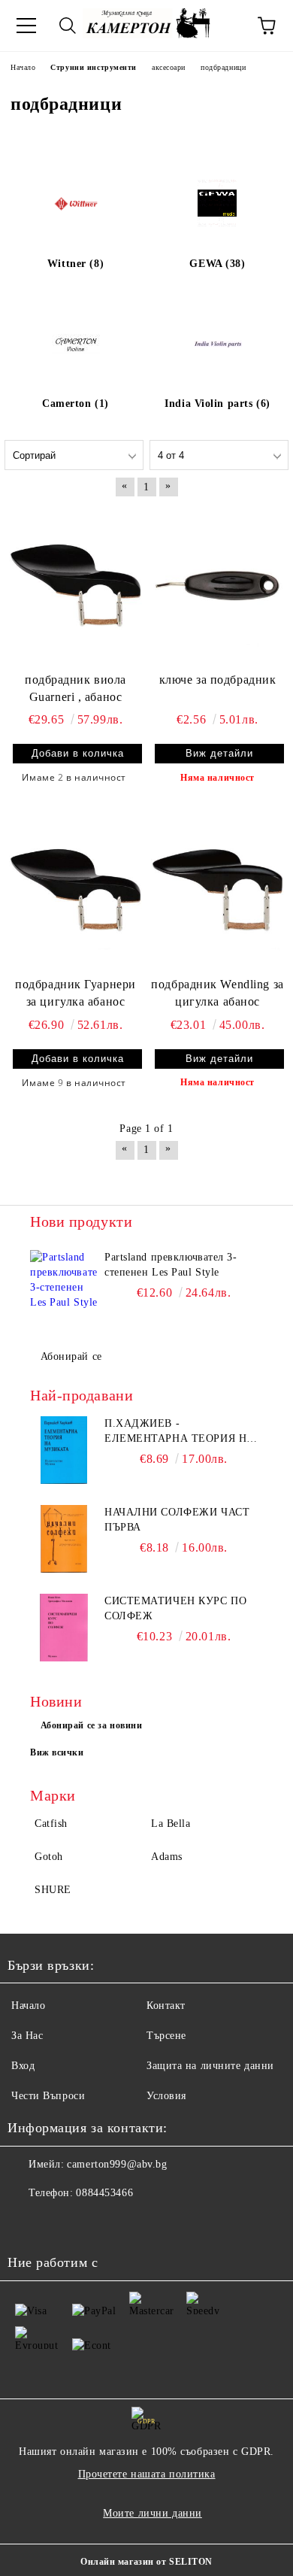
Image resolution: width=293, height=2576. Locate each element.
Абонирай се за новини (92, 1725)
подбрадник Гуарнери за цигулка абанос (76, 993)
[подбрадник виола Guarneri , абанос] (76, 585)
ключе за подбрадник (218, 680)
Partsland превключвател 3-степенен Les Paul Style (171, 1265)
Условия (166, 2096)
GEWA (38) (217, 264)
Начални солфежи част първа (177, 1520)
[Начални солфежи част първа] (64, 1539)
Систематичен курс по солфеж (175, 1608)
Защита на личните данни (210, 2066)
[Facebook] (27, 2223)
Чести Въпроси (48, 2096)
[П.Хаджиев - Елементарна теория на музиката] (64, 1450)
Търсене (166, 2036)
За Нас (27, 2036)
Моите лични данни (153, 2513)
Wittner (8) (76, 264)
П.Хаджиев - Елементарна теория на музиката (180, 1432)
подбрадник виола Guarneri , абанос (76, 688)
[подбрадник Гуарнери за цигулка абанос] (76, 890)
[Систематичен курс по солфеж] (64, 1628)
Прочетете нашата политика (147, 2474)
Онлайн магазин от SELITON (146, 2562)
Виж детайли (219, 753)
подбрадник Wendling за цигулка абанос (217, 993)
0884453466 (104, 2193)
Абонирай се (71, 1356)
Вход (23, 2066)
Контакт (166, 2006)
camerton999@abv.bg (117, 2164)
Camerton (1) (76, 404)
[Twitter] (60, 2223)
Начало (28, 2006)
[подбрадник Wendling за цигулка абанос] (217, 890)
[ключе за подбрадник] (217, 585)
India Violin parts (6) (217, 404)
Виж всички (57, 1752)
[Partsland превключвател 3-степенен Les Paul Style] (64, 1284)
